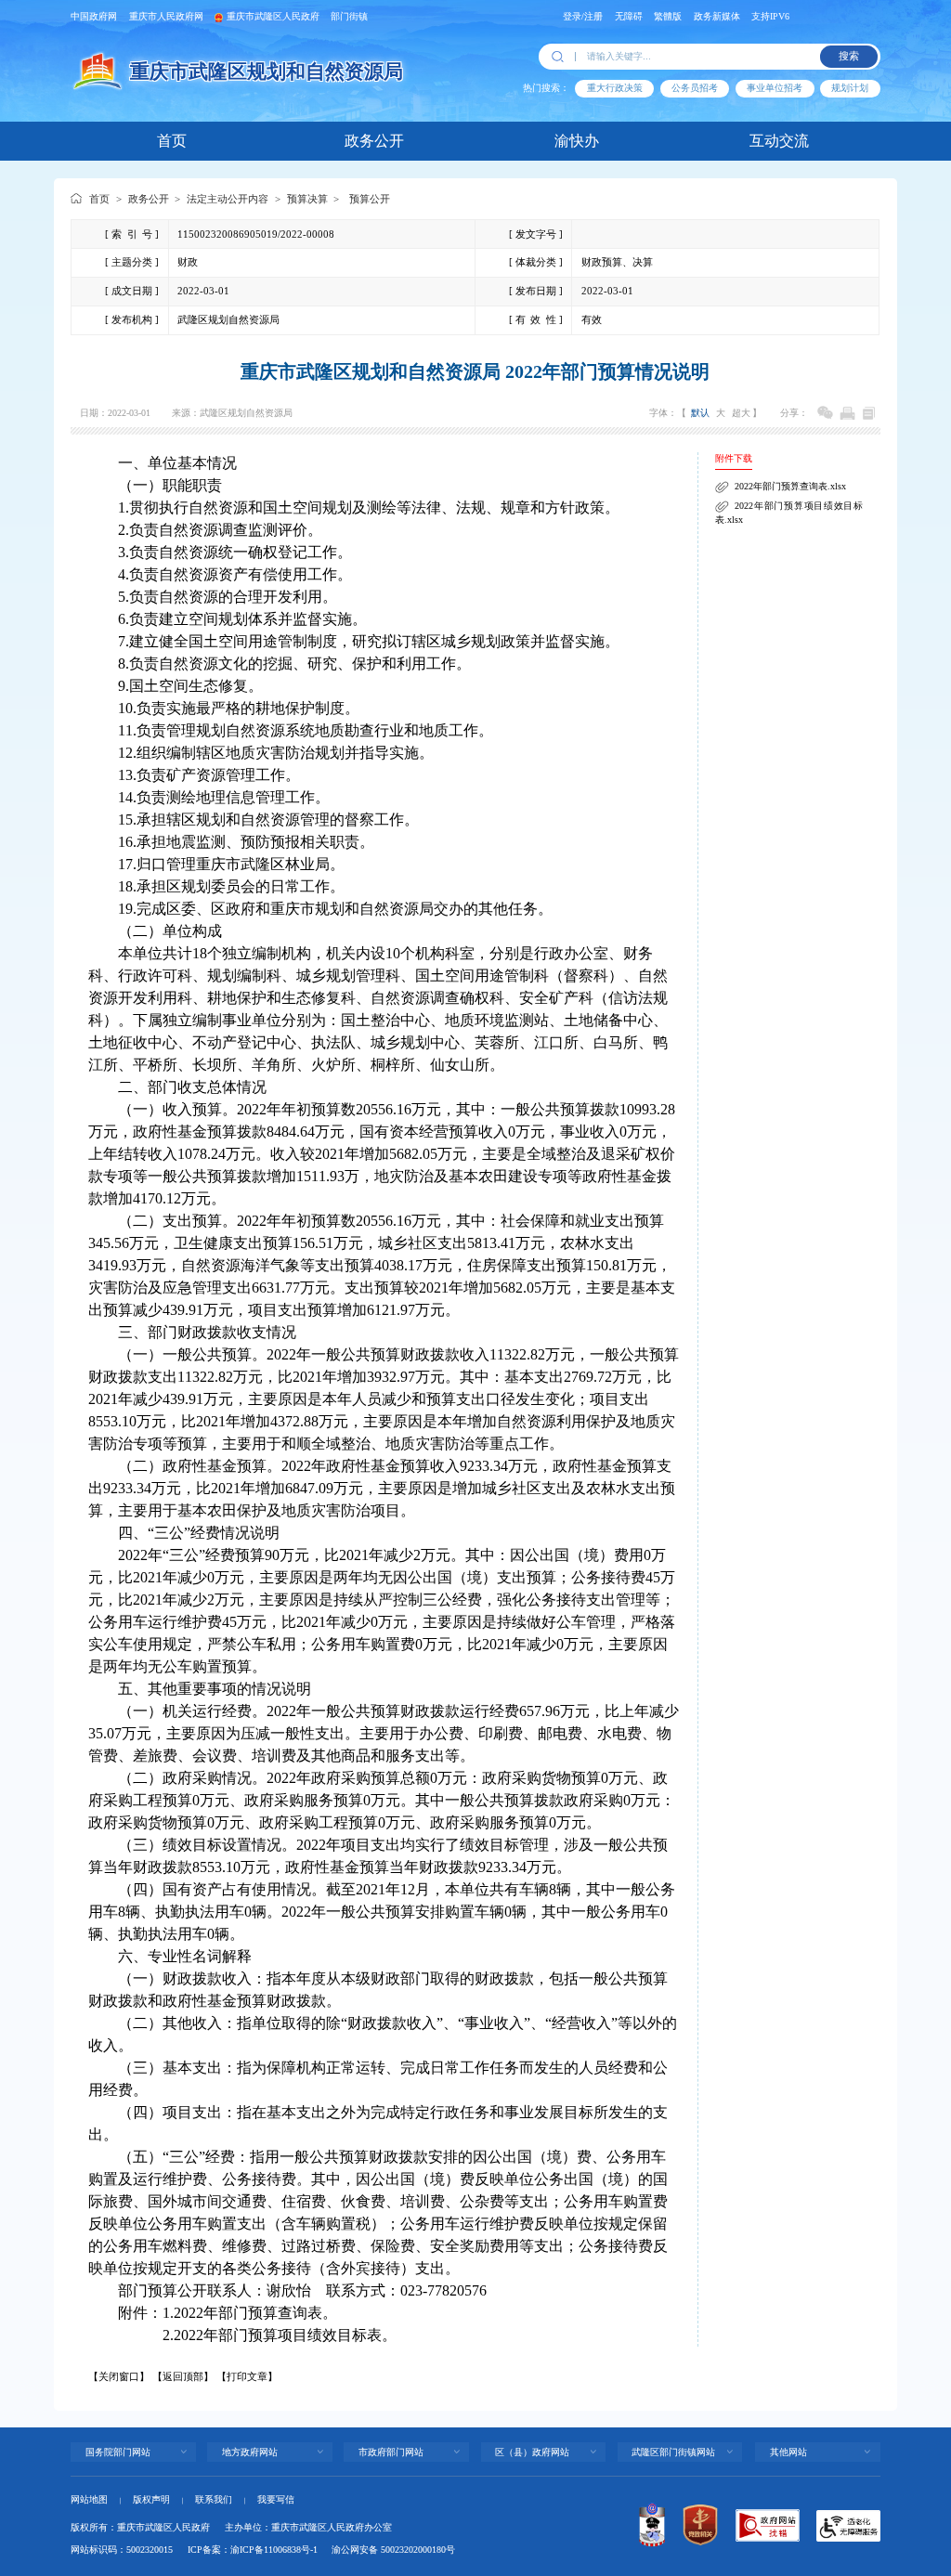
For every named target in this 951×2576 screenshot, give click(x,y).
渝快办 (577, 141)
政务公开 (374, 141)
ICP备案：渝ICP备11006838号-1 (253, 2550)
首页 (172, 141)
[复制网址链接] (869, 413)
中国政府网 (94, 16)
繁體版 (668, 16)
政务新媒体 (717, 16)
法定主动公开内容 (228, 199)
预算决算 (307, 199)
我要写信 (276, 2499)
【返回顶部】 (183, 2376)
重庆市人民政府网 (166, 16)
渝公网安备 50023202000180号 (393, 2550)
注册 (593, 16)
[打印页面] (847, 413)
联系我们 (214, 2499)
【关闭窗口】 (119, 2376)
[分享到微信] (825, 413)
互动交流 (779, 141)
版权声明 (151, 2499)
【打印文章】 (247, 2376)
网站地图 (89, 2499)
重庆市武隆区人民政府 (273, 16)
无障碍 (629, 16)
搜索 (849, 56)
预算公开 (370, 199)
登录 (572, 16)
